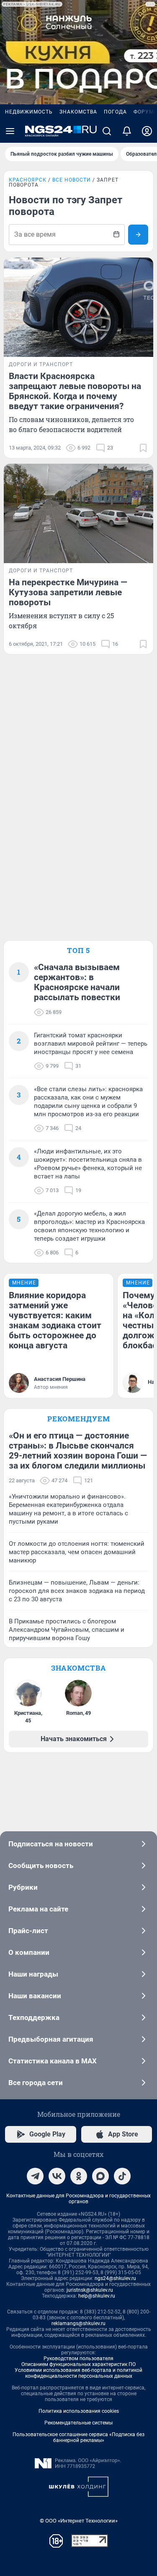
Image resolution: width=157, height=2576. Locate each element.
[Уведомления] (127, 131)
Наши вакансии (35, 1996)
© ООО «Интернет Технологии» (79, 2521)
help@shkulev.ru (97, 2296)
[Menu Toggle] (10, 131)
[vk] (57, 2176)
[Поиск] (107, 131)
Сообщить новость (41, 1866)
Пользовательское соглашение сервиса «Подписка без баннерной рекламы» (78, 2437)
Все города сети (36, 2083)
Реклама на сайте (38, 1909)
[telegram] (35, 2176)
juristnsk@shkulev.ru (90, 2290)
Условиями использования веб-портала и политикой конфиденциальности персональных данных (78, 2373)
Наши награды (33, 1974)
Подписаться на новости (51, 1844)
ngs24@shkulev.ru (115, 2278)
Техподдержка (34, 2017)
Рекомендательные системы (78, 2423)
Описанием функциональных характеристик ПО (78, 2364)
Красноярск (28, 180)
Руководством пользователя (78, 2359)
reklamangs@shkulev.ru (78, 2323)
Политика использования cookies (79, 2411)
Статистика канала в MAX (53, 2061)
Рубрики (23, 1887)
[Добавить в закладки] (143, 448)
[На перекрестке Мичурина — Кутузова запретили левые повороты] (78, 513)
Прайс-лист (28, 1931)
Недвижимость (29, 112)
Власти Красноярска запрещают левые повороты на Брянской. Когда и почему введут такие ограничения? (75, 391)
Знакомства (78, 112)
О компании (29, 1952)
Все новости (72, 180)
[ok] (79, 2176)
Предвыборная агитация (51, 2039)
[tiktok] (122, 2176)
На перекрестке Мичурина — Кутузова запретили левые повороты (68, 592)
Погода (115, 112)
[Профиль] (147, 131)
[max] (100, 2176)
